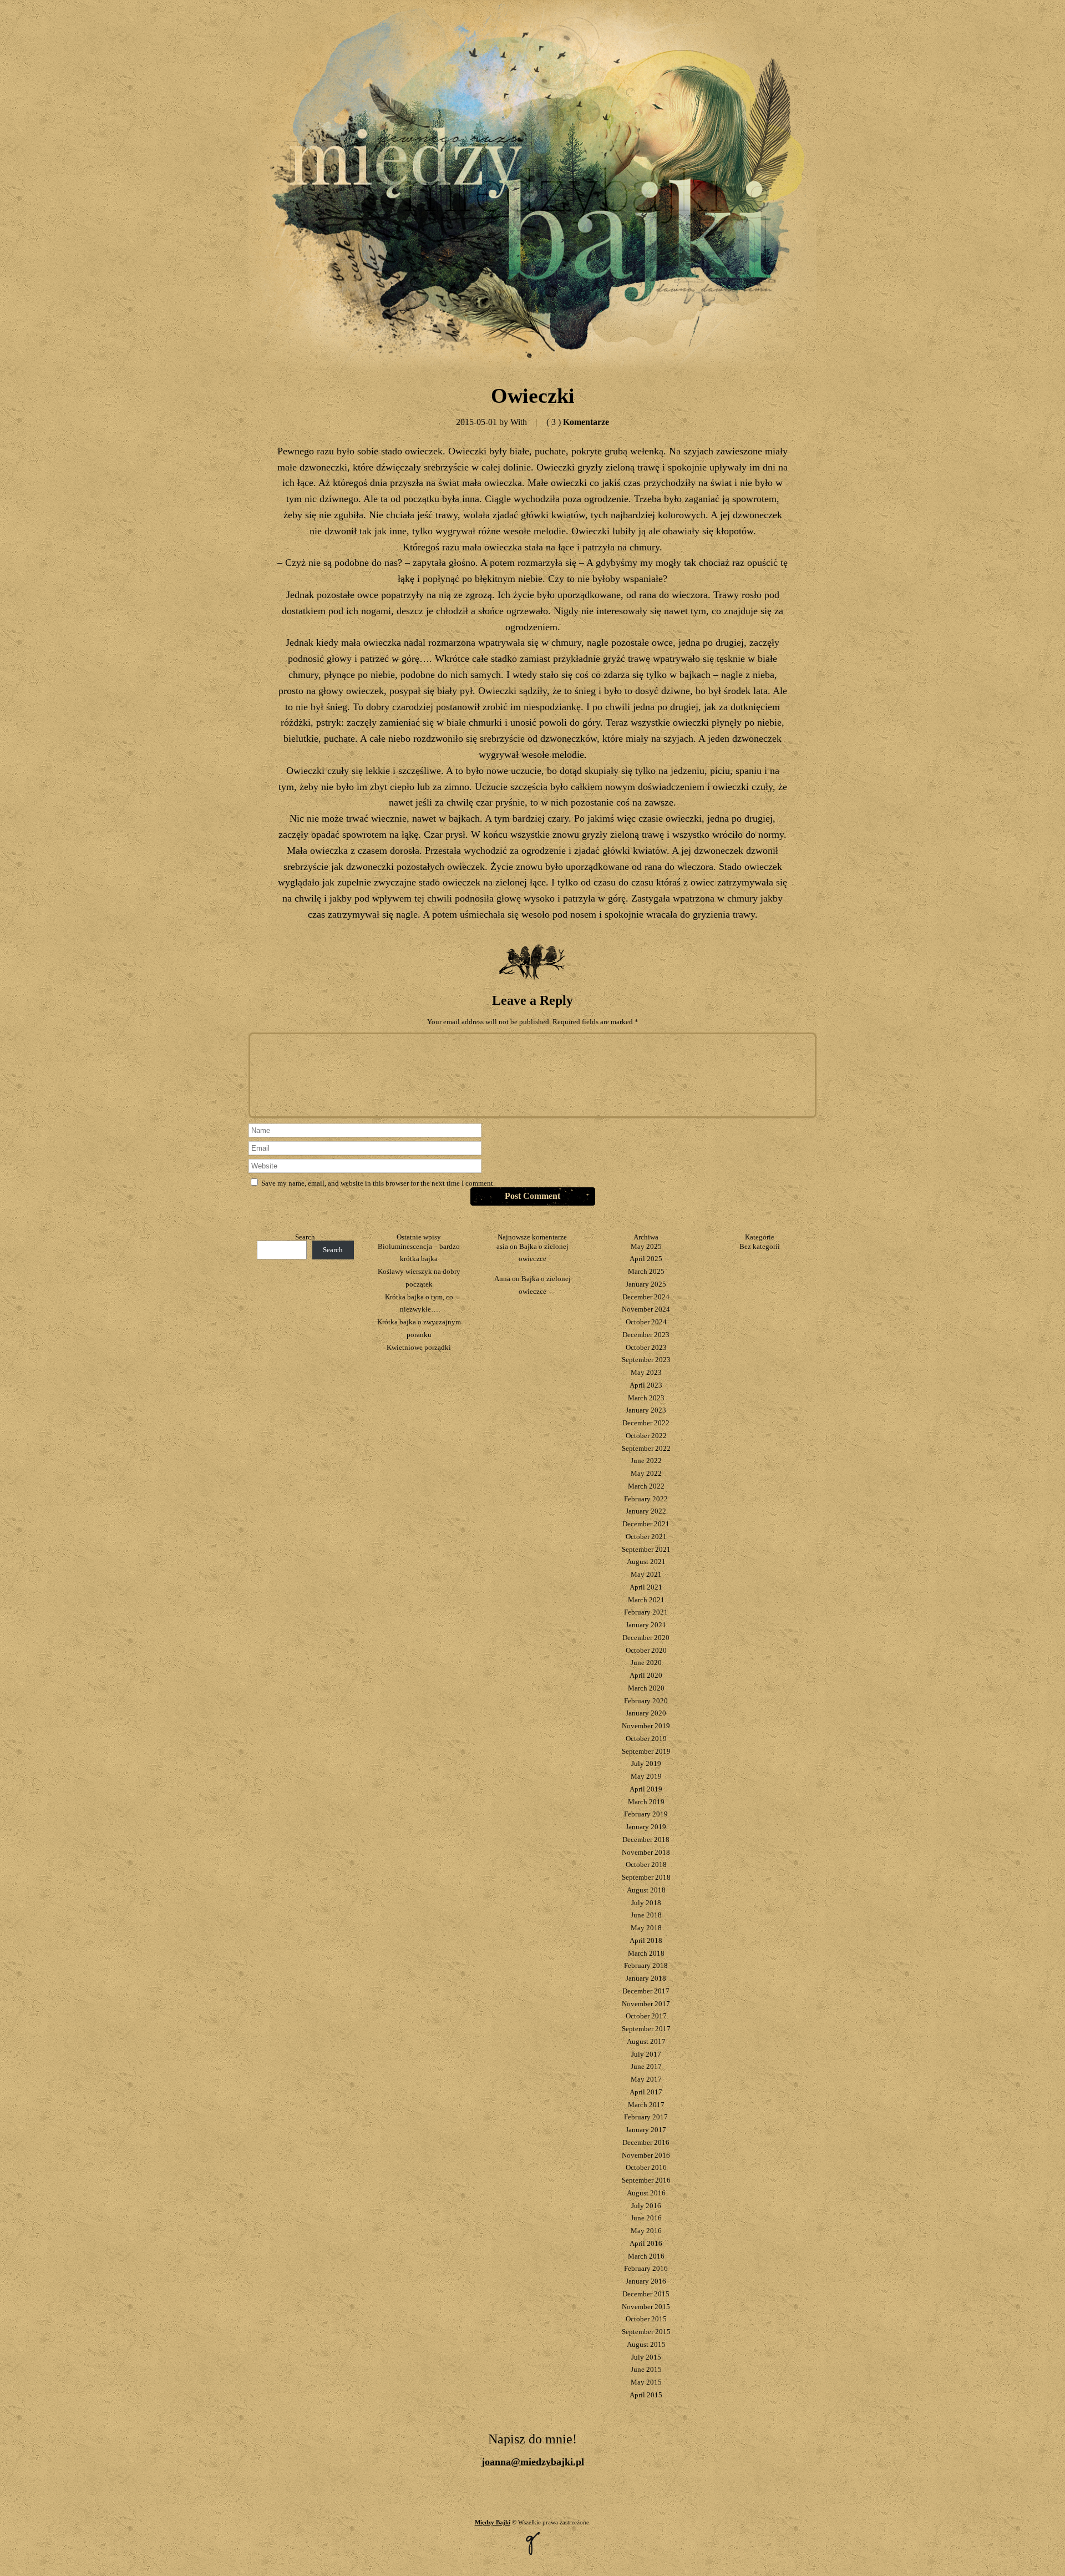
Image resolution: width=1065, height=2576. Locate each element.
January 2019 (646, 1827)
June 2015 (646, 2369)
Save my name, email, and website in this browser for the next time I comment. (378, 1183)
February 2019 (646, 1814)
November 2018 (646, 1852)
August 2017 (646, 2041)
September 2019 (646, 1751)
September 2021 (646, 1549)
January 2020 (646, 1713)
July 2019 (646, 1763)
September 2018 (646, 1877)
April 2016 (646, 2243)
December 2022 (646, 1423)
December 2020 (646, 1638)
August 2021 (646, 1562)
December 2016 (646, 2142)
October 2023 (646, 1347)
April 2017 (646, 2092)
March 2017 (646, 2105)
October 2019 (646, 1739)
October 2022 (646, 1436)
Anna (502, 1279)
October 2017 (646, 2016)
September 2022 (646, 1448)
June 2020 (646, 1662)
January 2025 (646, 1284)
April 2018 (646, 1940)
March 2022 (646, 1486)
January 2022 (646, 1511)
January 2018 (646, 1978)
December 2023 (646, 1335)
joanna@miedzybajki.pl (533, 2462)
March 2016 (646, 2256)
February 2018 (646, 1965)
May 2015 (646, 2382)
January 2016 (646, 2281)
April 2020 (646, 1675)
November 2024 (646, 1309)
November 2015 (646, 2307)
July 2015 (646, 2357)
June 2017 (646, 2066)
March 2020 (646, 1688)
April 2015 (646, 2395)
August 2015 (646, 2344)
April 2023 (646, 1385)
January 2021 (646, 1625)
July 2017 (646, 2054)
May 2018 (646, 1928)
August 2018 (646, 1890)
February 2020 (646, 1701)
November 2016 (646, 2155)
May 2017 (646, 2079)
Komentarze (578, 422)
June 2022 (646, 1461)
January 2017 (646, 2130)
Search (305, 1237)
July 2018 (646, 1903)
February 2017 (646, 2117)
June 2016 (646, 2218)
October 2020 (646, 1650)
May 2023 (646, 1372)
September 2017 (646, 2029)
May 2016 (646, 2231)
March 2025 (646, 1271)
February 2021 (646, 1612)
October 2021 (646, 1537)
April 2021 (646, 1587)
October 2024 (646, 1322)
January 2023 (646, 1410)
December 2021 (646, 1524)
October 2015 (646, 2319)
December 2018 (646, 1839)
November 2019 (646, 1726)
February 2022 (646, 1499)
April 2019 (646, 1789)
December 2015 (646, 2294)
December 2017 (646, 1991)
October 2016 (646, 2167)
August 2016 (646, 2193)
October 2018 (646, 1864)
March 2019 (646, 1802)
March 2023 (646, 1398)
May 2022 (646, 1473)
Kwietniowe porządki (419, 1347)
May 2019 (646, 1776)
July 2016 (646, 2206)
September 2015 (646, 2332)
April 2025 (646, 1259)
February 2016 (646, 2268)
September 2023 (646, 1360)
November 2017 (646, 2004)
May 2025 (646, 1246)
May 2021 (646, 1574)
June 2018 (646, 1915)
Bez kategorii (760, 1246)
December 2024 (646, 1297)
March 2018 (646, 1953)
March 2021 (646, 1600)
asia (502, 1246)
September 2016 (646, 2180)
